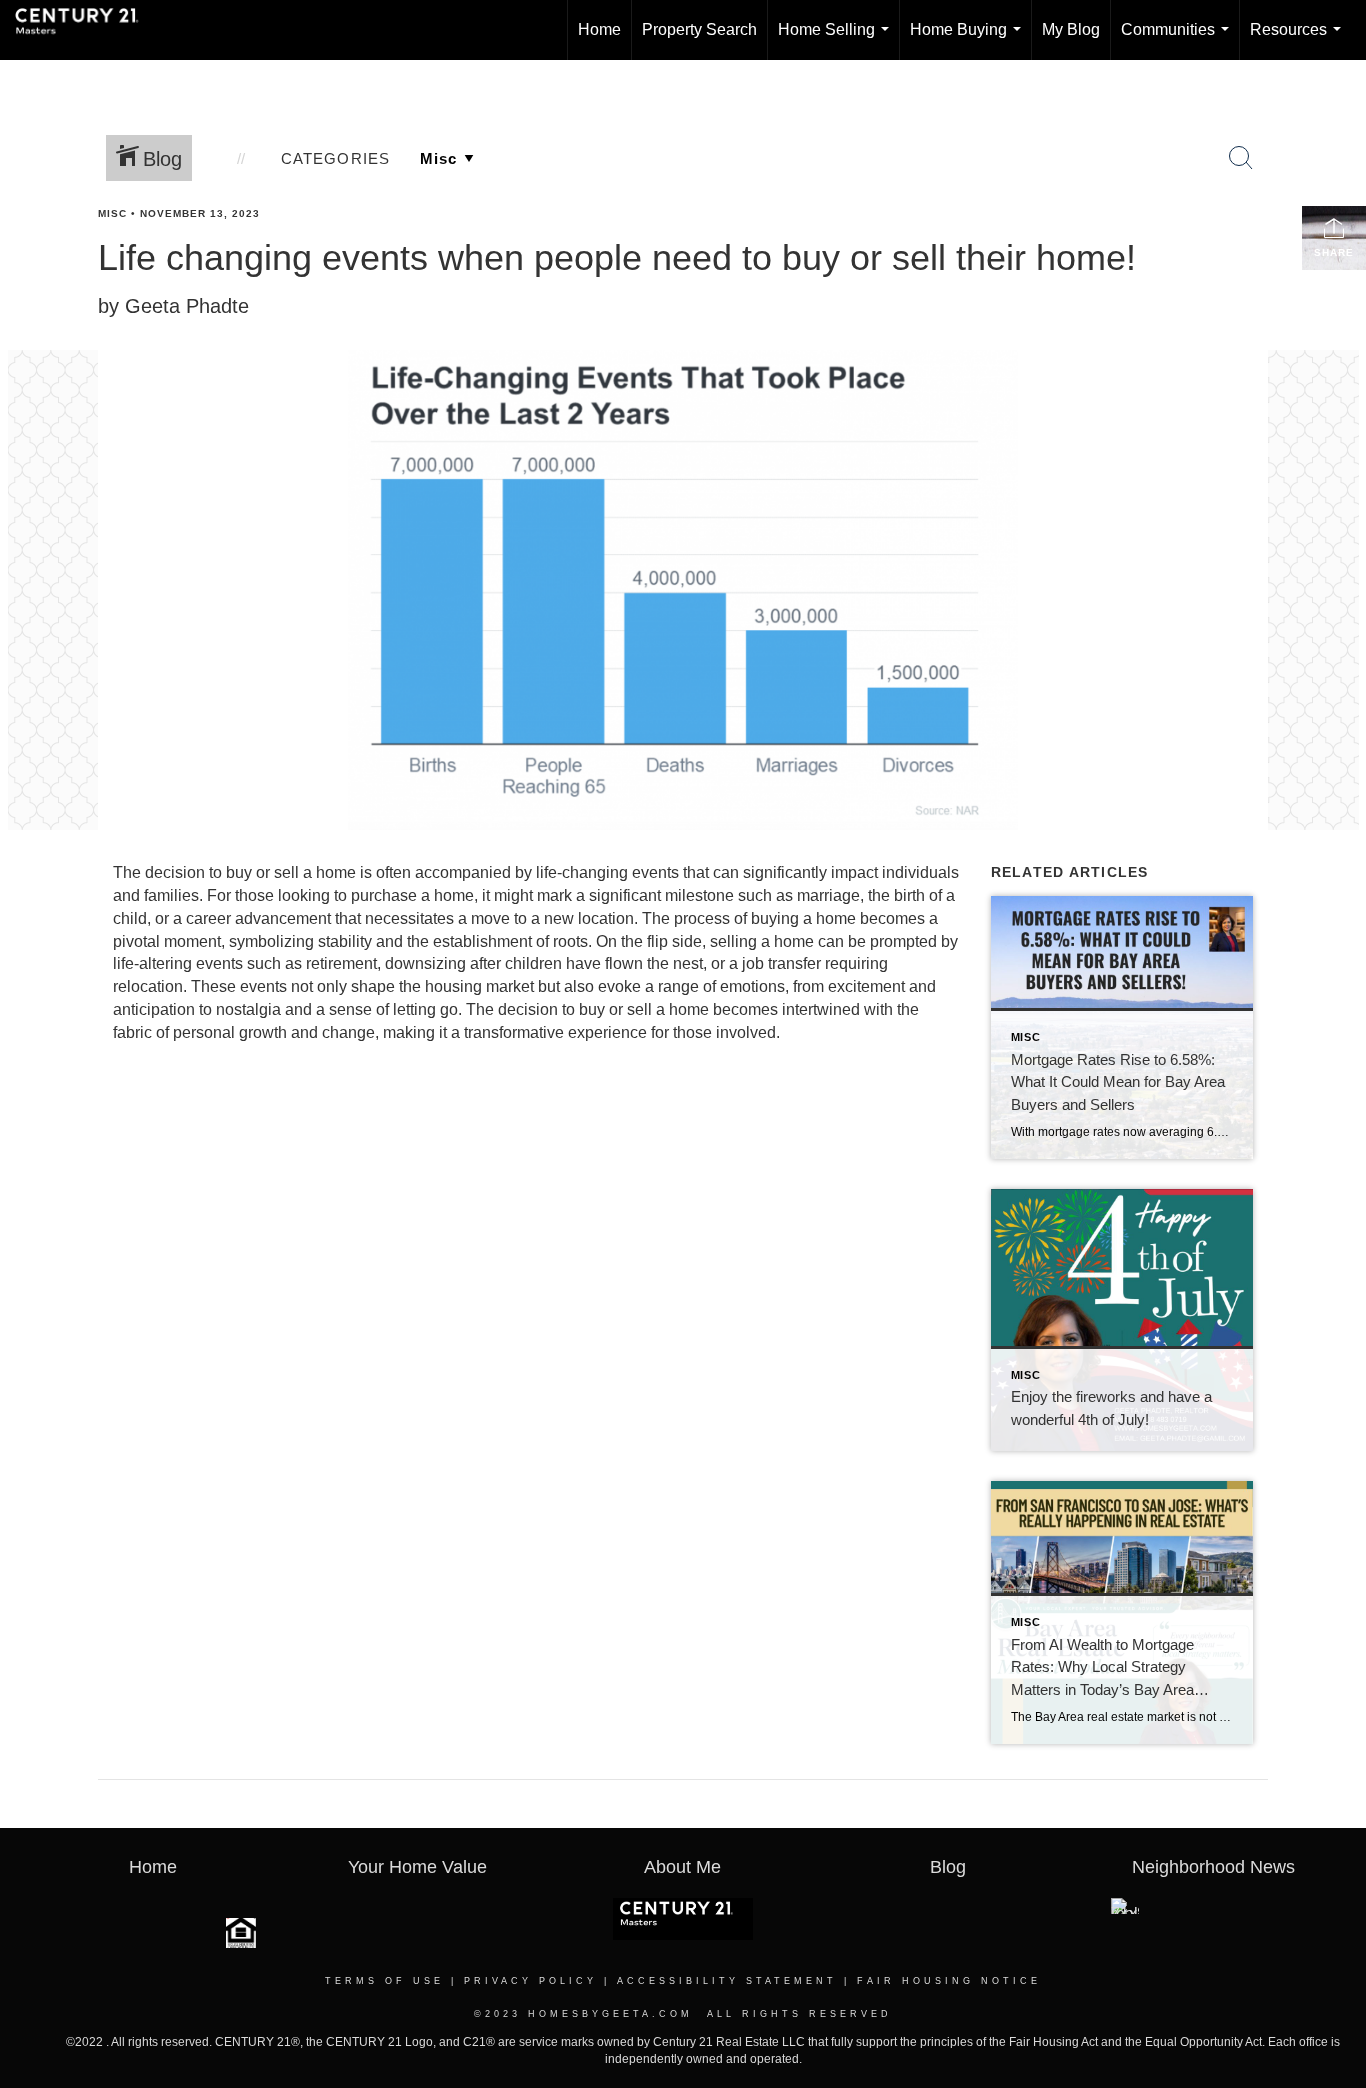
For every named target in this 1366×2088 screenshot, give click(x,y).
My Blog (1071, 29)
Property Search (699, 29)
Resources (1299, 40)
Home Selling (837, 40)
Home (599, 29)
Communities (1179, 40)
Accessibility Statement (727, 1981)
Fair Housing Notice (949, 1981)
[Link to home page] (87, 30)
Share (1334, 252)
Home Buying (969, 40)
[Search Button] (1241, 158)
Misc (112, 213)
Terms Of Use (384, 1981)
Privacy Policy (530, 1981)
